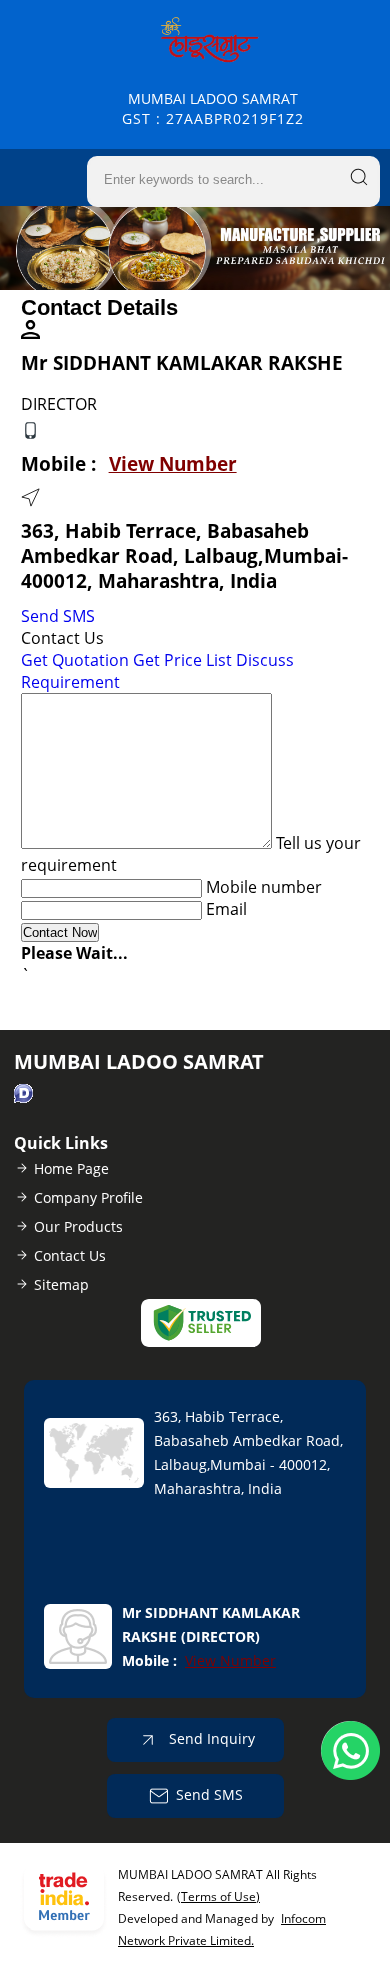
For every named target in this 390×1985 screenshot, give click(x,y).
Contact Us (70, 1255)
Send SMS (58, 616)
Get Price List (182, 660)
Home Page (71, 1168)
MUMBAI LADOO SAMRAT (213, 108)
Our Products (78, 1226)
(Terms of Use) (218, 1896)
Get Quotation (75, 660)
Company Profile (88, 1197)
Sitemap (61, 1284)
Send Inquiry (210, 1737)
